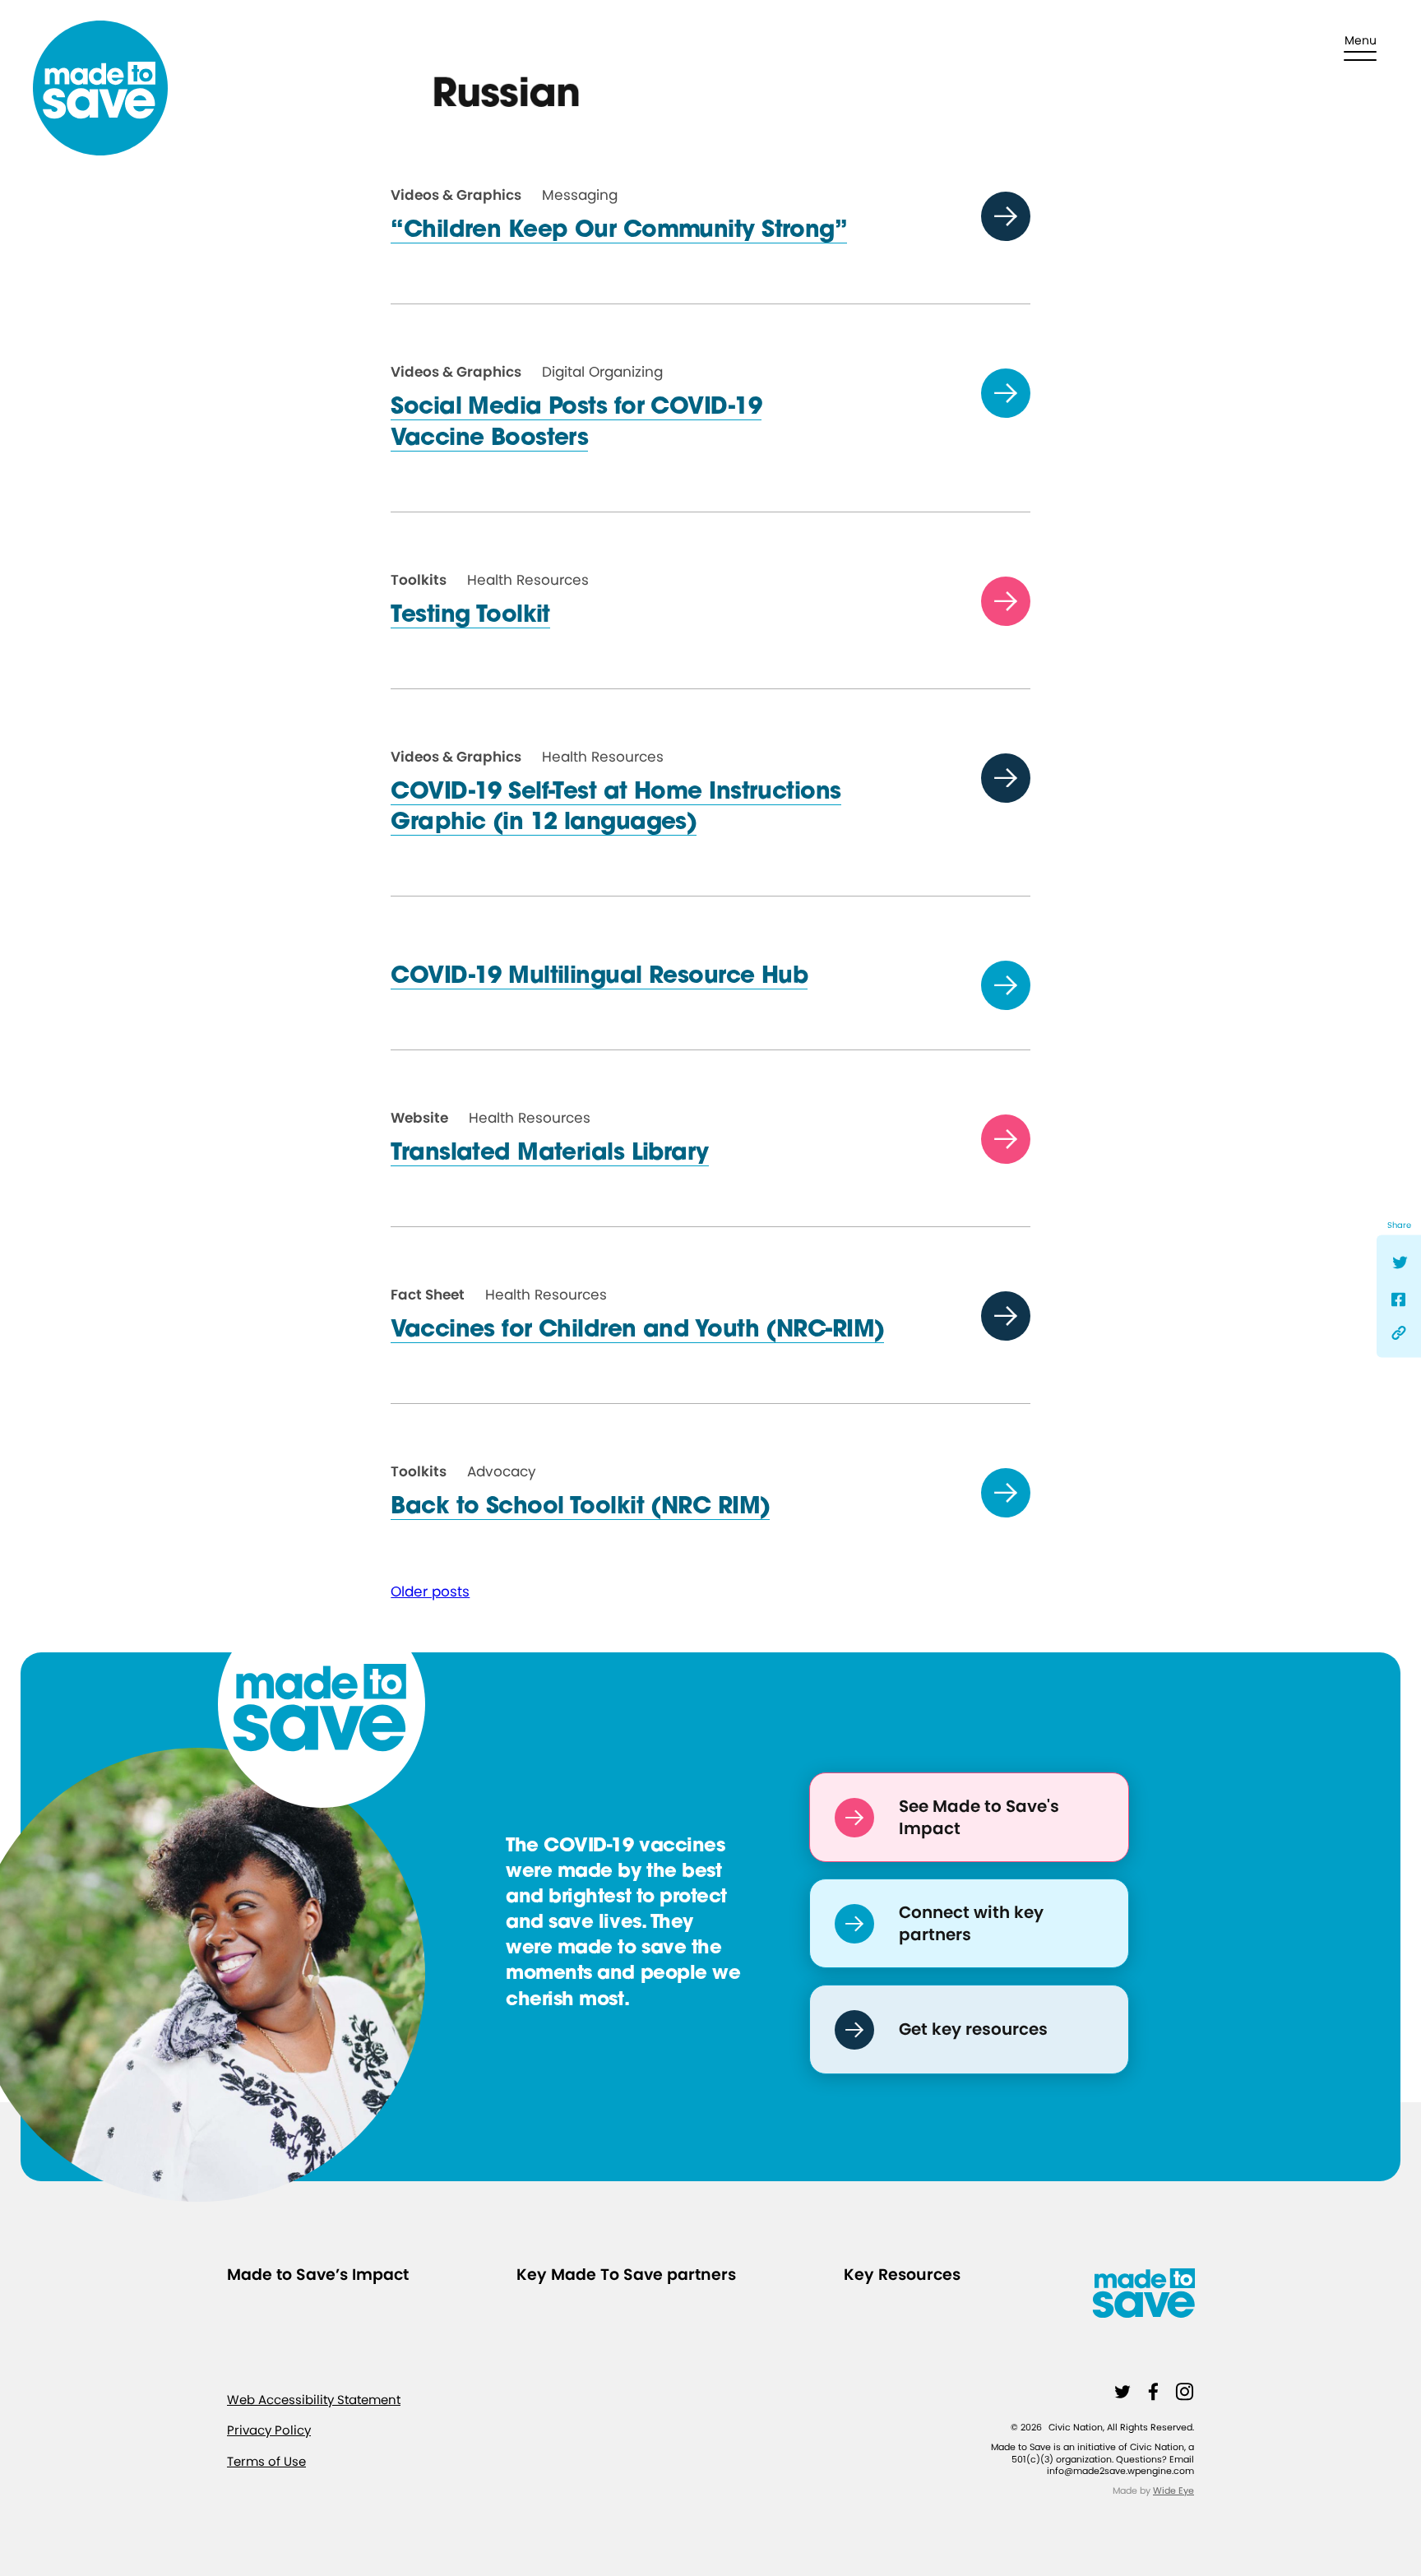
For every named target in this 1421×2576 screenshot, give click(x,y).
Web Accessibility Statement (314, 2399)
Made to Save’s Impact (318, 2275)
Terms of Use (266, 2460)
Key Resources (902, 2275)
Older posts (430, 1591)
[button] (1360, 48)
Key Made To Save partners (626, 2275)
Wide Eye (1173, 2490)
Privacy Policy (269, 2430)
